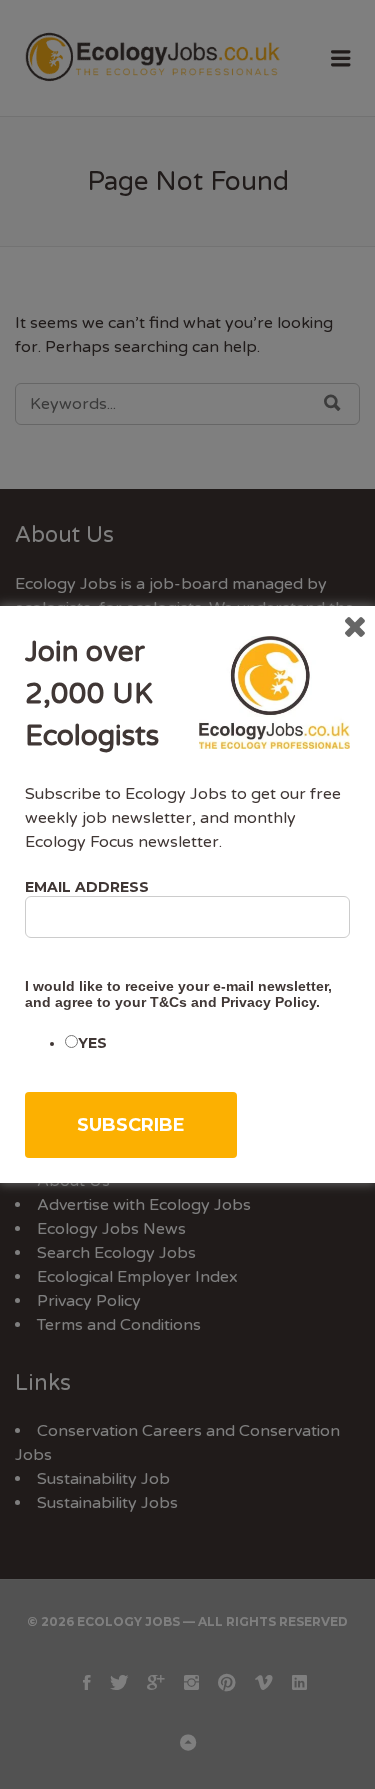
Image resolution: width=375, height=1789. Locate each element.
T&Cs (168, 1002)
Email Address (87, 887)
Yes (92, 1043)
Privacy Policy (268, 1002)
